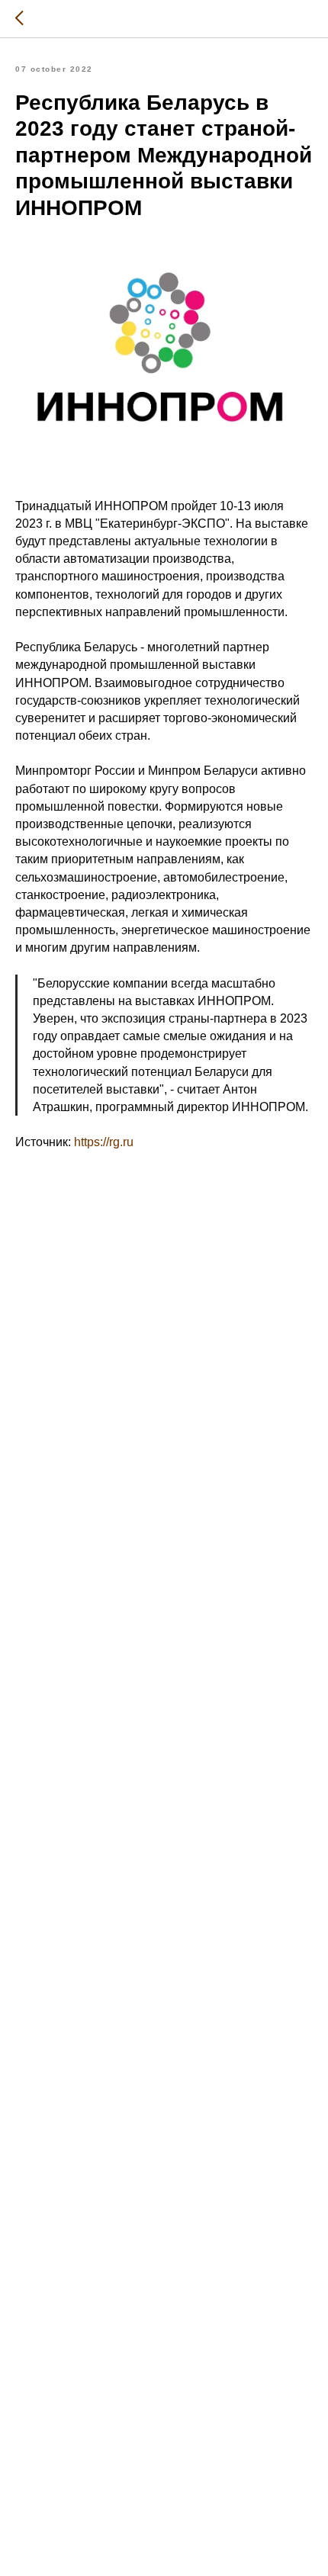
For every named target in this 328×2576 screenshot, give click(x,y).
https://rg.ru (104, 1142)
